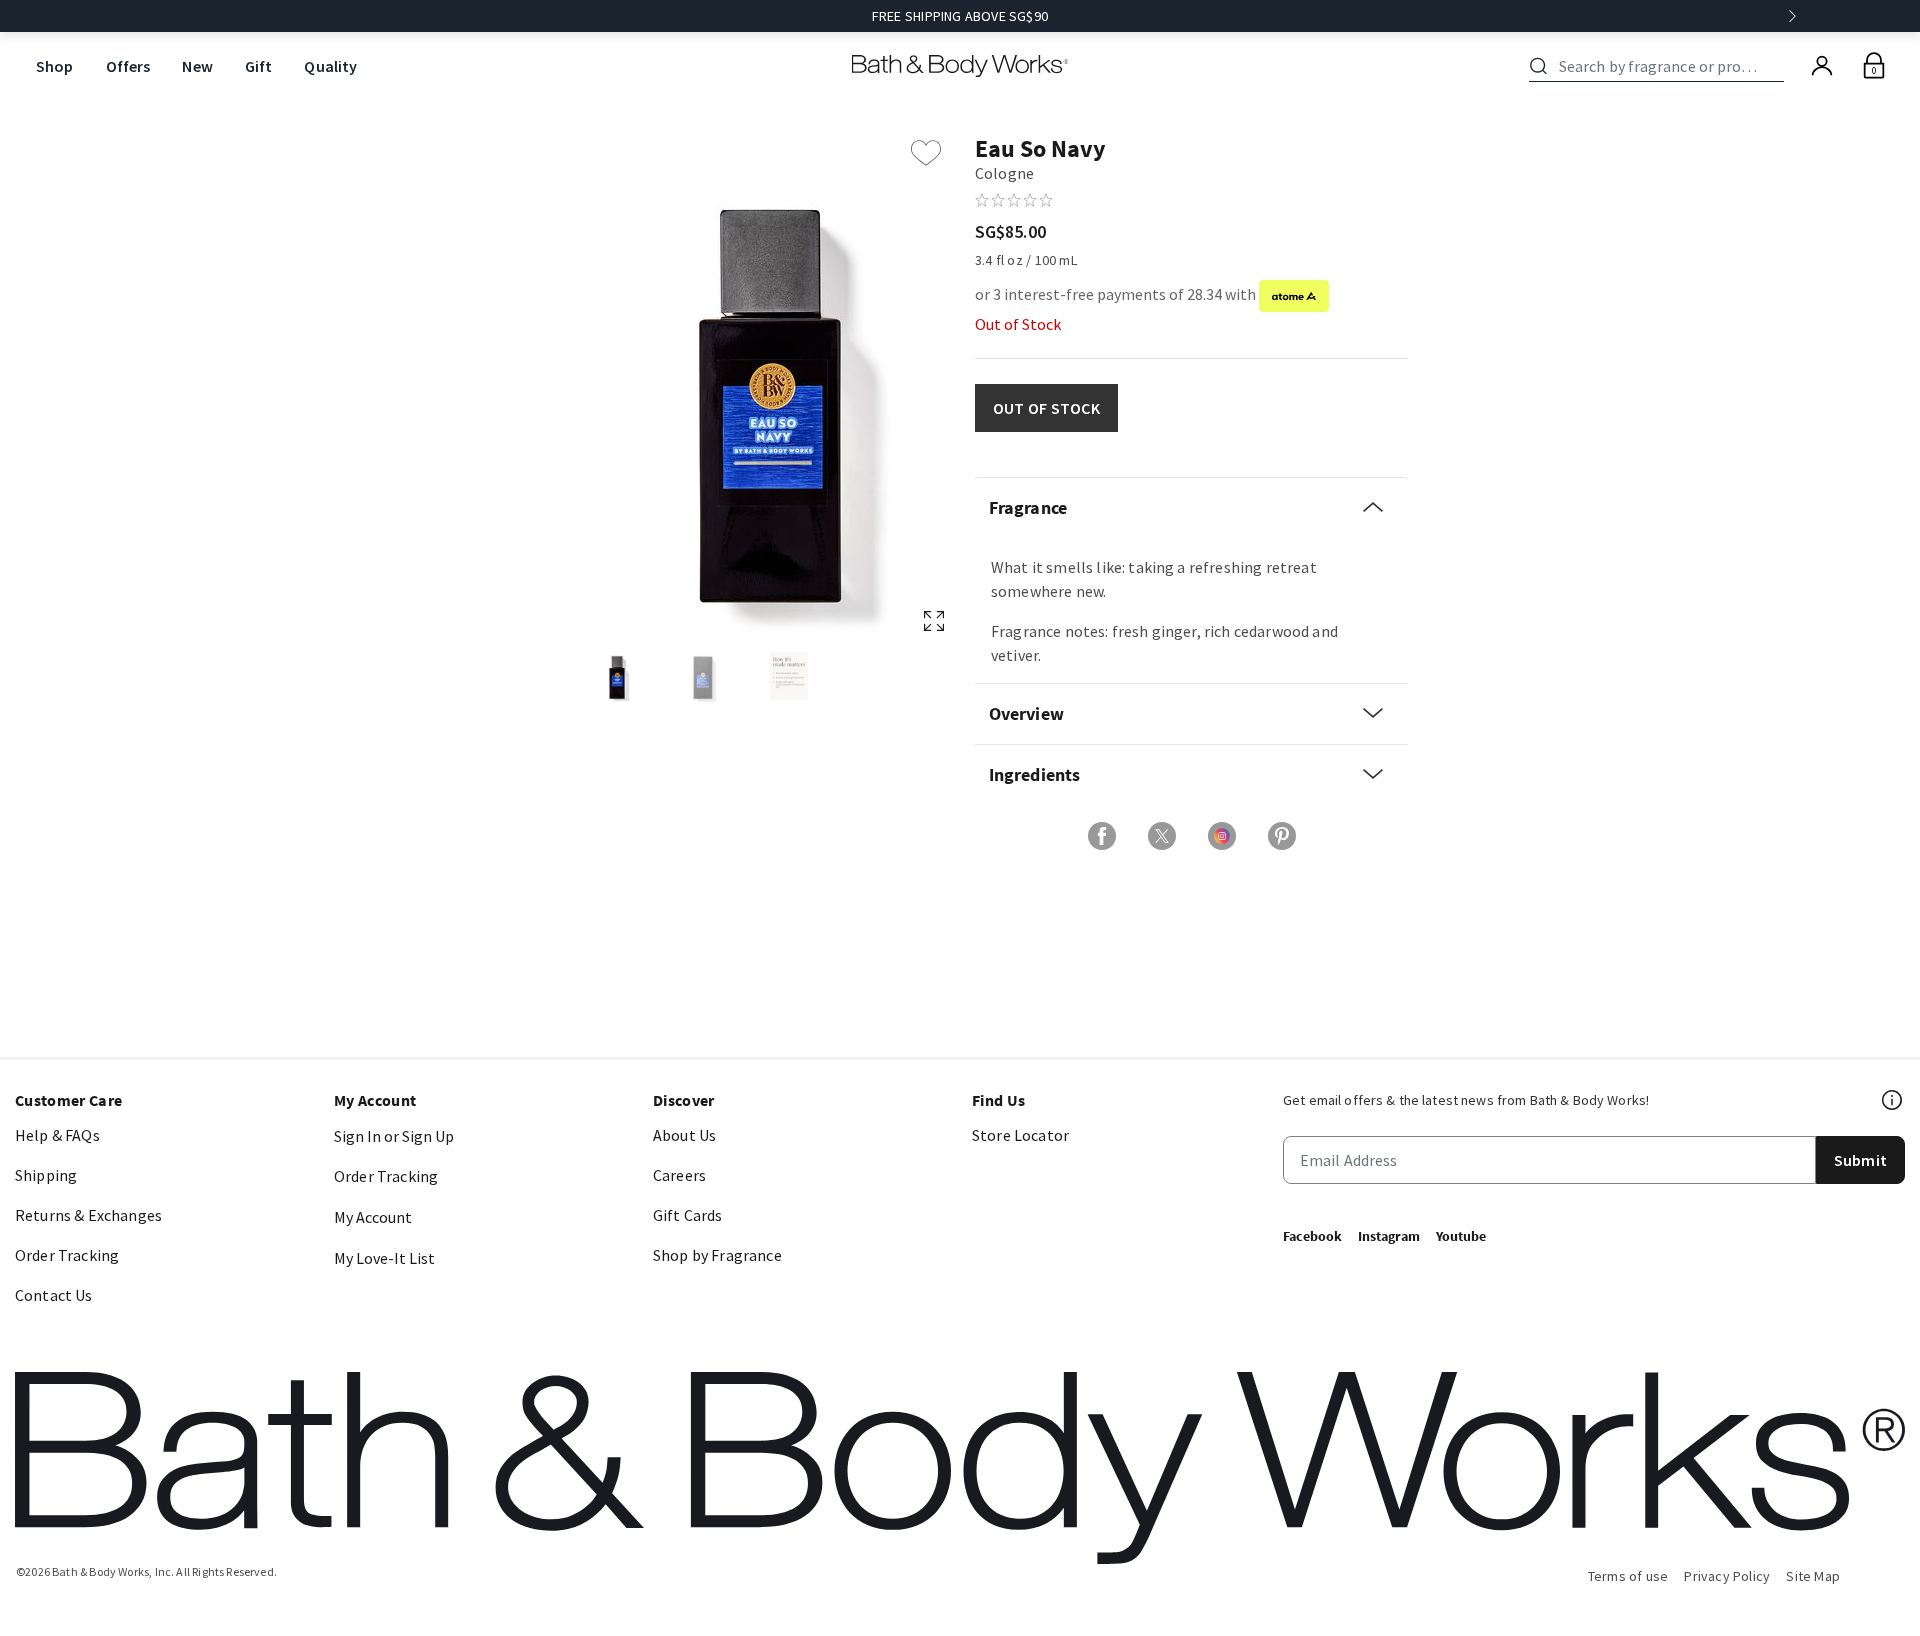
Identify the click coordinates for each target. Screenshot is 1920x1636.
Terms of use (1628, 1576)
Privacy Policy (1727, 1576)
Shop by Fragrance (717, 1255)
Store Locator (1020, 1135)
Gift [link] (259, 66)
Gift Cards (688, 1215)
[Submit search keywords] (1538, 66)
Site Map (1813, 1576)
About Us (684, 1135)
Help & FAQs (57, 1135)
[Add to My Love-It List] (926, 153)
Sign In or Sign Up (394, 1136)
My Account (373, 1217)
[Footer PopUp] (1893, 1100)
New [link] (197, 66)
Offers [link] (128, 66)
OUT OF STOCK (1046, 408)
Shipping (46, 1175)
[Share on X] (1162, 836)
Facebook (1312, 1236)
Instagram (1389, 1236)
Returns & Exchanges (88, 1215)
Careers (679, 1175)
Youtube (1461, 1236)
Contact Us (54, 1295)
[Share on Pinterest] (1282, 836)
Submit (1860, 1160)
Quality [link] (330, 66)
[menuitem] (55, 66)
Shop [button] (55, 66)
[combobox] (1660, 66)
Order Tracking (67, 1255)
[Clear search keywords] (1778, 66)
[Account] (1822, 66)
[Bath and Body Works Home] (960, 66)
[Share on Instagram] (1222, 836)
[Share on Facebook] (1102, 836)
